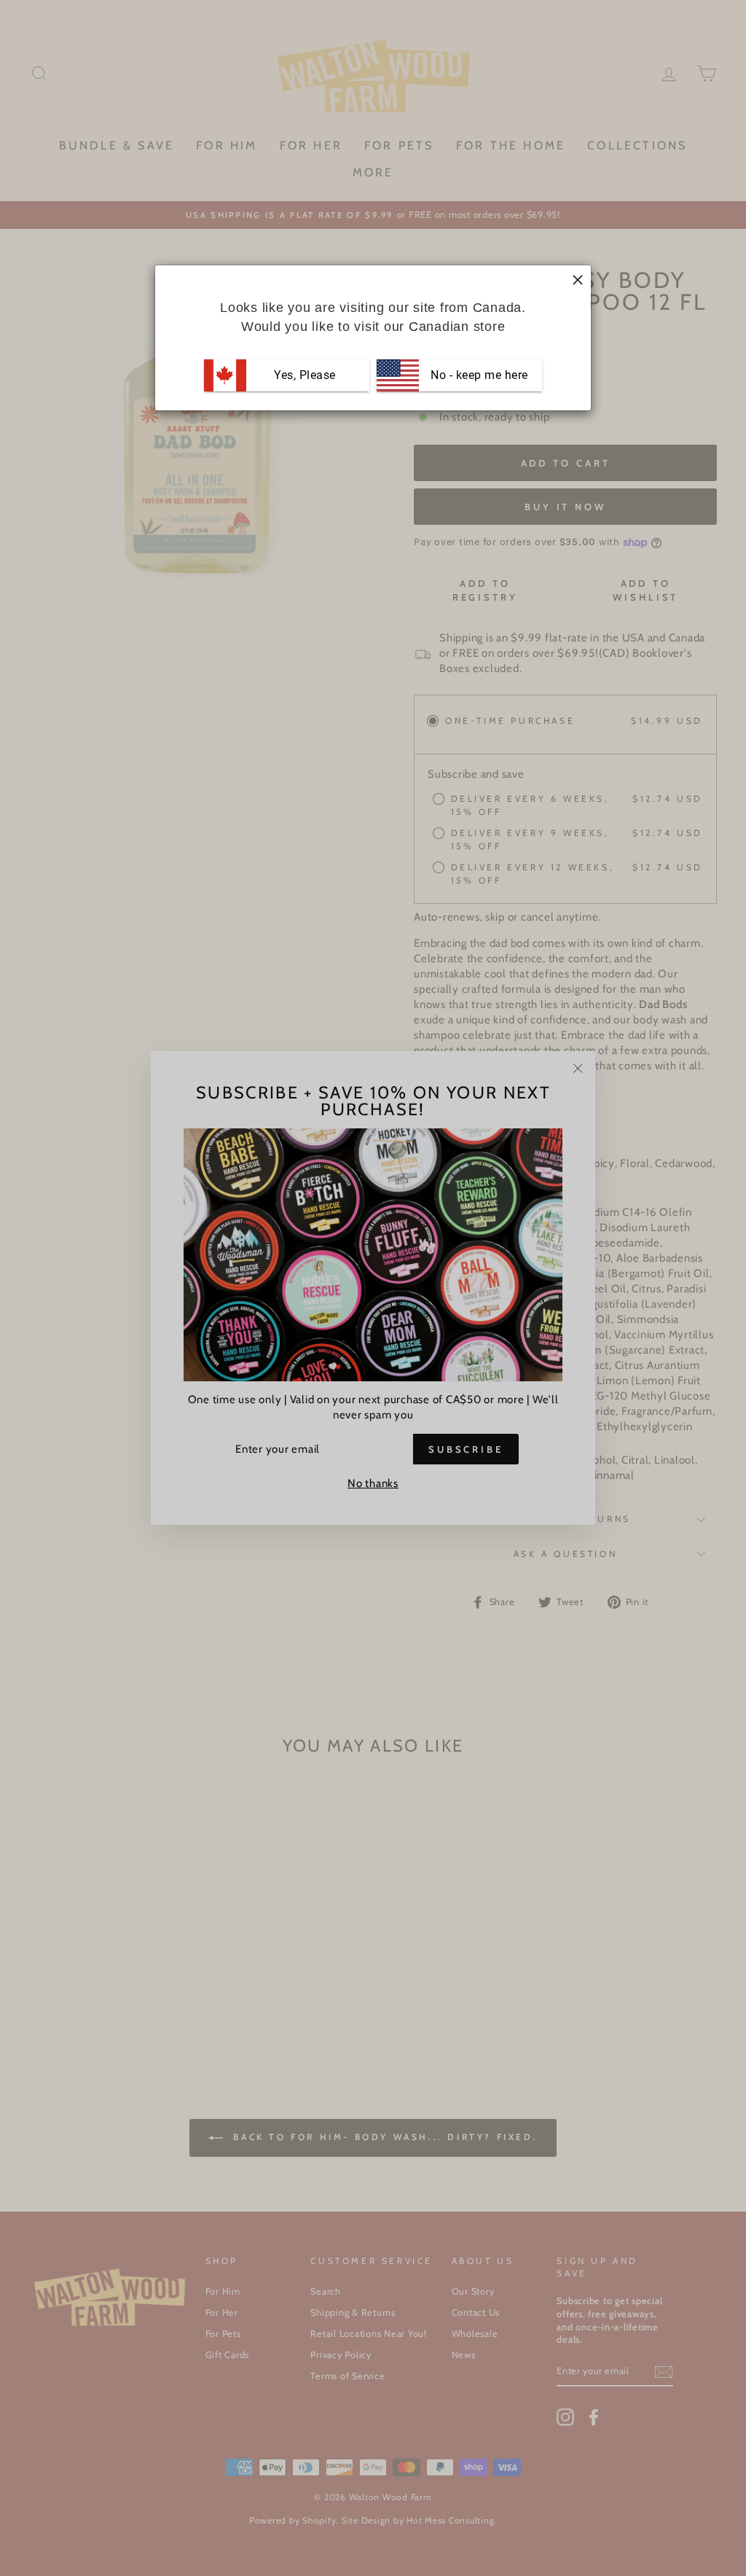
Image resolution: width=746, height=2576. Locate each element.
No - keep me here (478, 375)
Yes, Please (305, 375)
